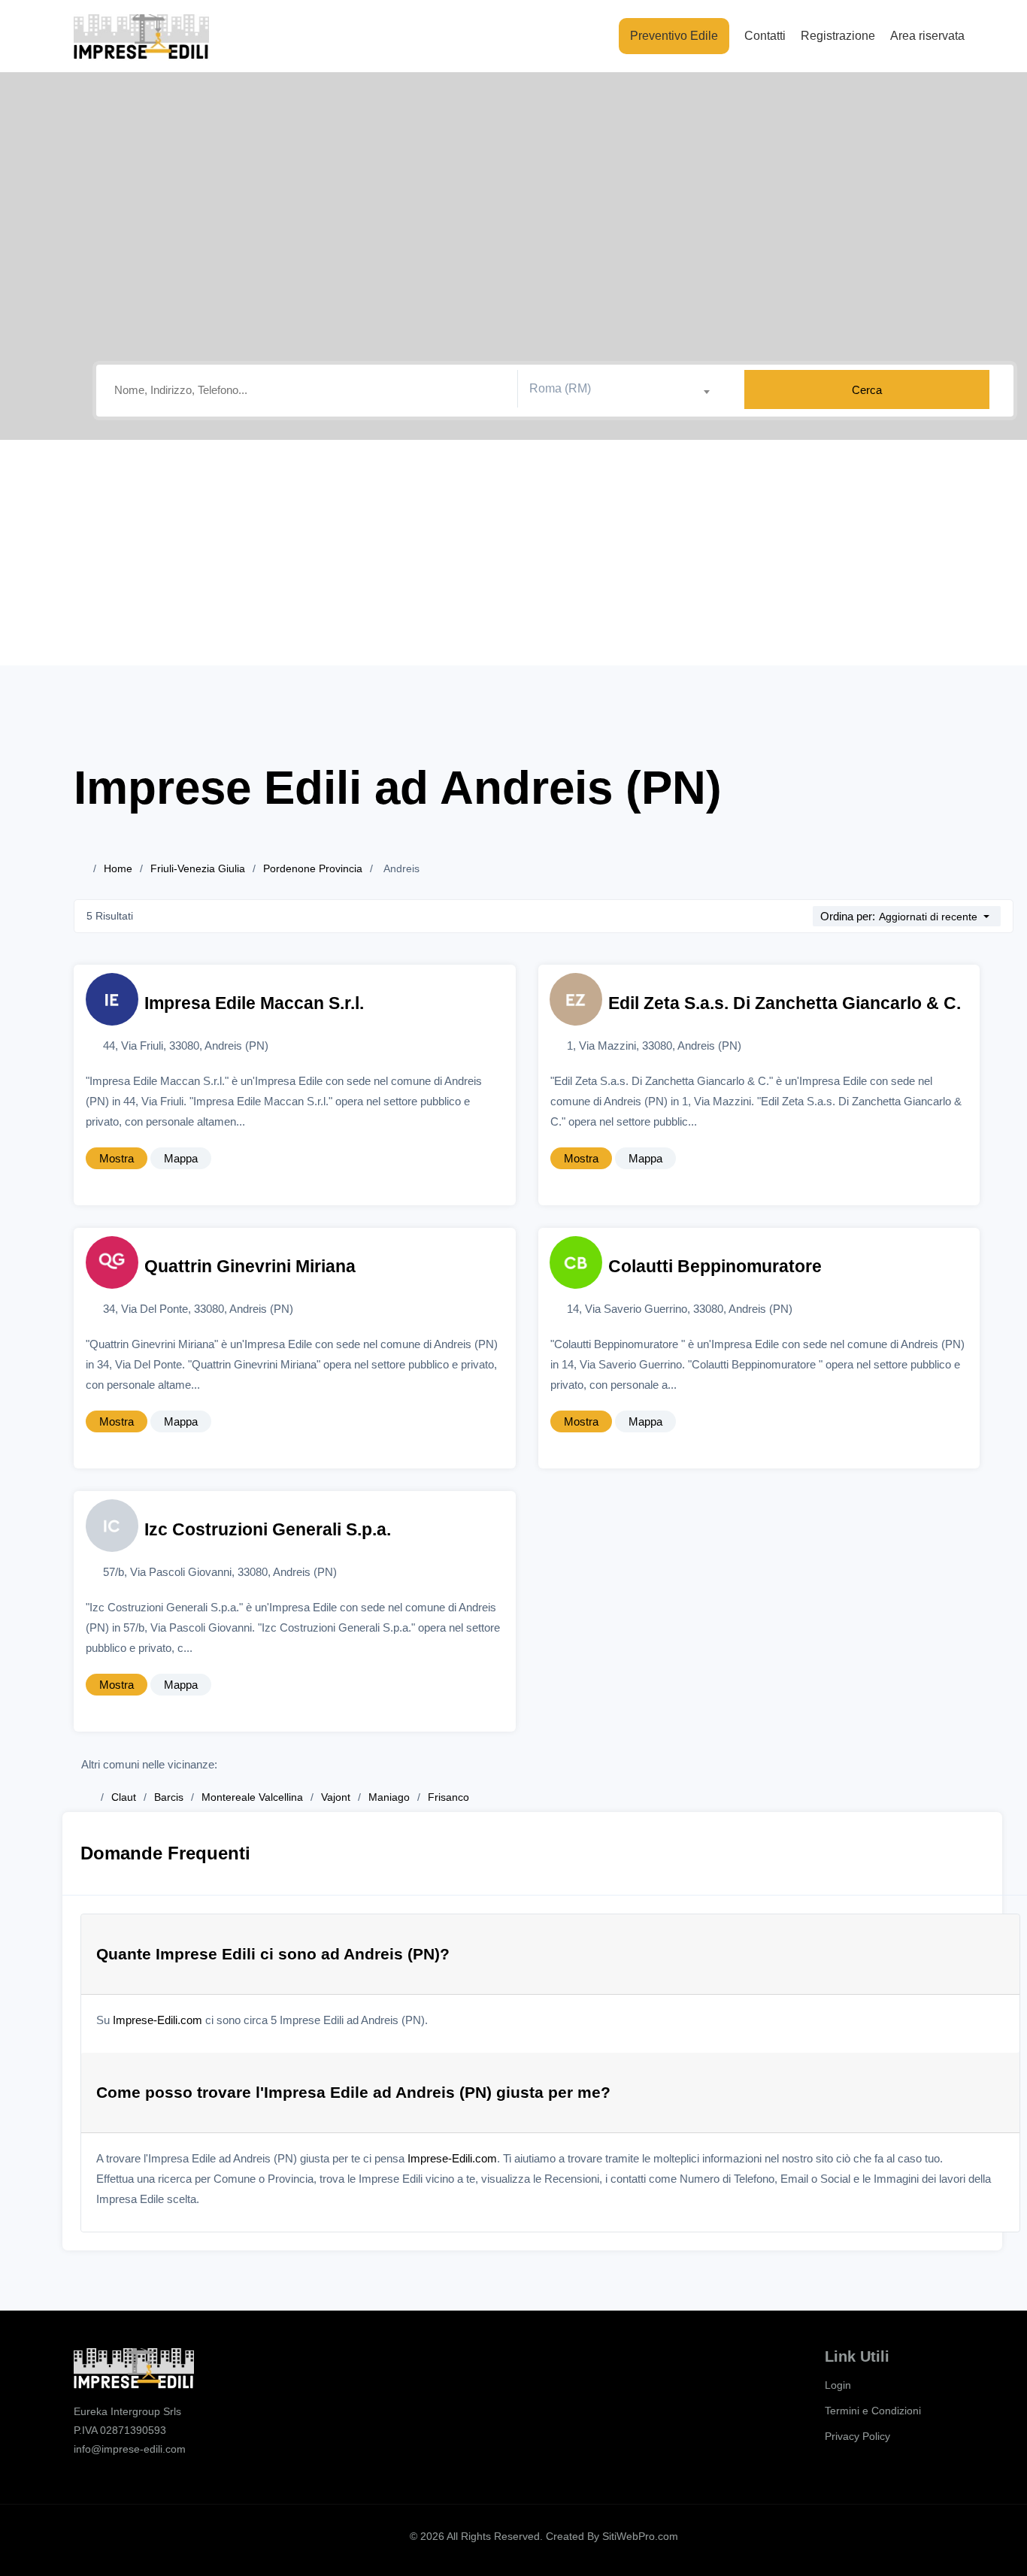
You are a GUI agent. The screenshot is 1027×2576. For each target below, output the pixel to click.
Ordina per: (848, 916)
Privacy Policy (857, 2436)
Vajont (336, 1797)
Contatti (765, 36)
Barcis (169, 1797)
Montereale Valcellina (252, 1797)
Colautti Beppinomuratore (715, 1267)
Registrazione (838, 36)
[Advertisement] (513, 553)
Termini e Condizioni (873, 2411)
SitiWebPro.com (640, 2536)
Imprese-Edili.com (158, 2020)
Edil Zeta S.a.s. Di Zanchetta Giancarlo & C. (785, 1003)
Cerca (867, 390)
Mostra (117, 1158)
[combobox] (625, 389)
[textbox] (625, 389)
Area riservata (927, 36)
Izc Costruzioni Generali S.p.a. (268, 1530)
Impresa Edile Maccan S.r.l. (254, 1003)
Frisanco (448, 1797)
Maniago (389, 1797)
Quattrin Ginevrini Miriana (250, 1267)
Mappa (181, 1158)
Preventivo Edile (674, 36)
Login (838, 2385)
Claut (124, 1797)
